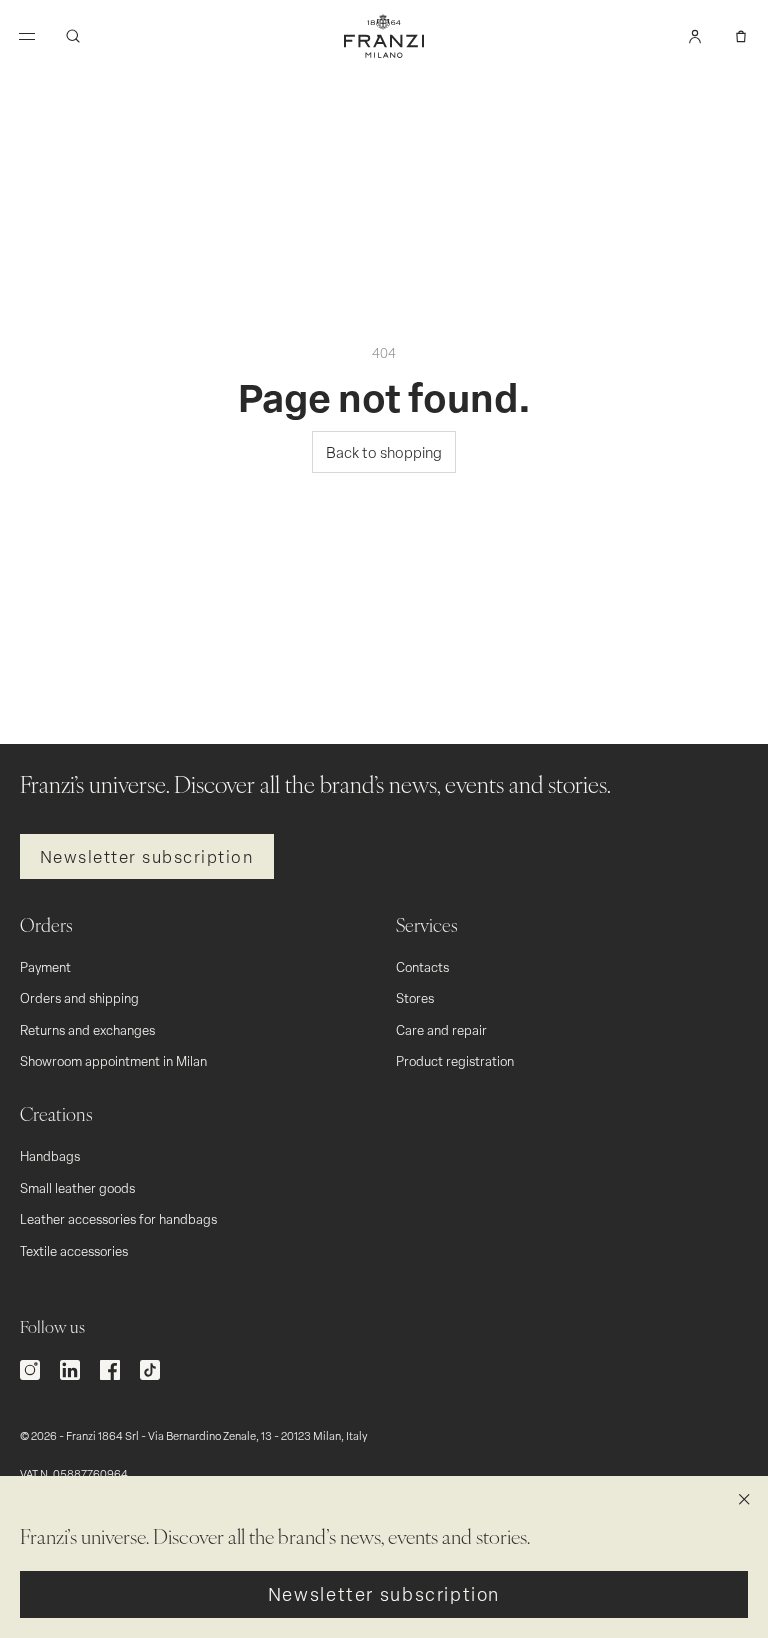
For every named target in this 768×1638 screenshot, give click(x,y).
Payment (45, 966)
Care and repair (441, 1029)
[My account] (695, 36)
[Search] (73, 36)
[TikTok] (150, 1370)
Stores (415, 997)
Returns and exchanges (87, 1029)
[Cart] (741, 36)
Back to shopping (384, 452)
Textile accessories (74, 1250)
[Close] (744, 1500)
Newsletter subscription (147, 856)
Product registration (455, 1060)
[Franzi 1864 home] (384, 36)
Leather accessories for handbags (118, 1218)
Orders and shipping (79, 997)
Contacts (422, 966)
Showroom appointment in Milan (113, 1060)
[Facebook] (110, 1370)
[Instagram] (30, 1370)
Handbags (50, 1155)
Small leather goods (77, 1187)
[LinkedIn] (70, 1370)
